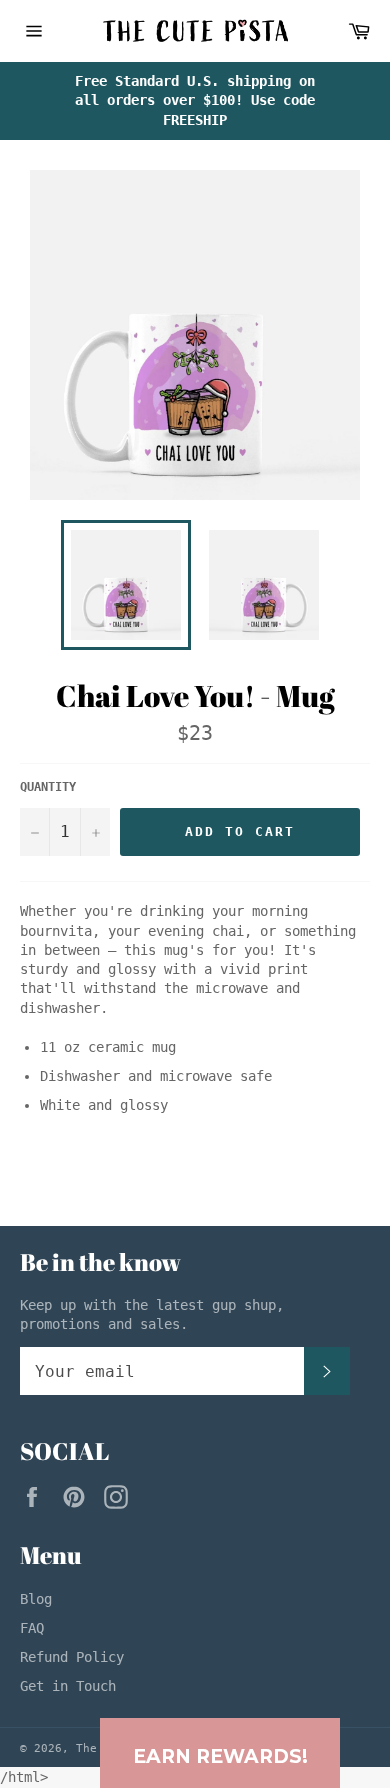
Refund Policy (72, 1657)
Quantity (48, 787)
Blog (36, 1599)
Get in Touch (68, 1686)
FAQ (32, 1628)
